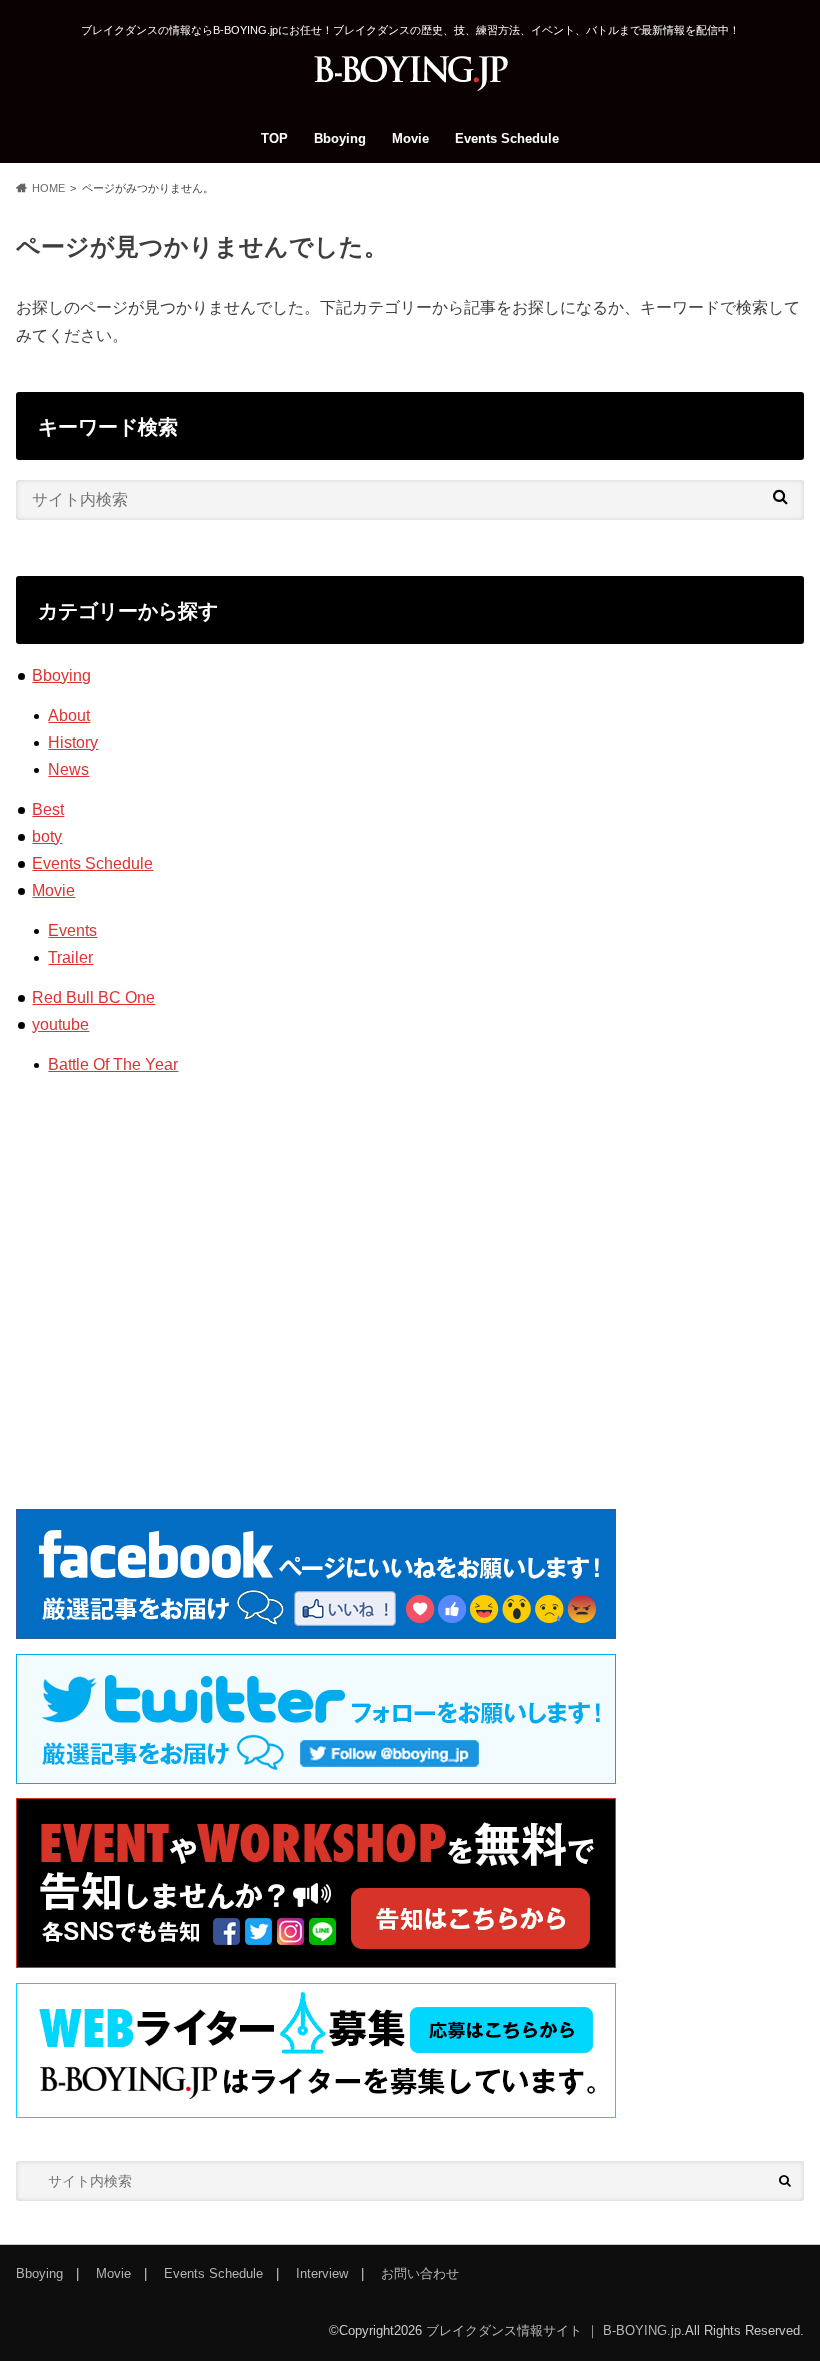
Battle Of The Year (113, 1064)
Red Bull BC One (93, 997)
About (69, 715)
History (73, 742)
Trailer (70, 957)
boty (47, 836)
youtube (60, 1024)
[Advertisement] (410, 1257)
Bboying (340, 138)
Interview (322, 2273)
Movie (410, 138)
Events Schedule (507, 138)
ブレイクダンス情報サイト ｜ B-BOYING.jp (553, 2330)
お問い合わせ (420, 2273)
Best (48, 809)
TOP (274, 138)
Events (72, 930)
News (68, 769)
